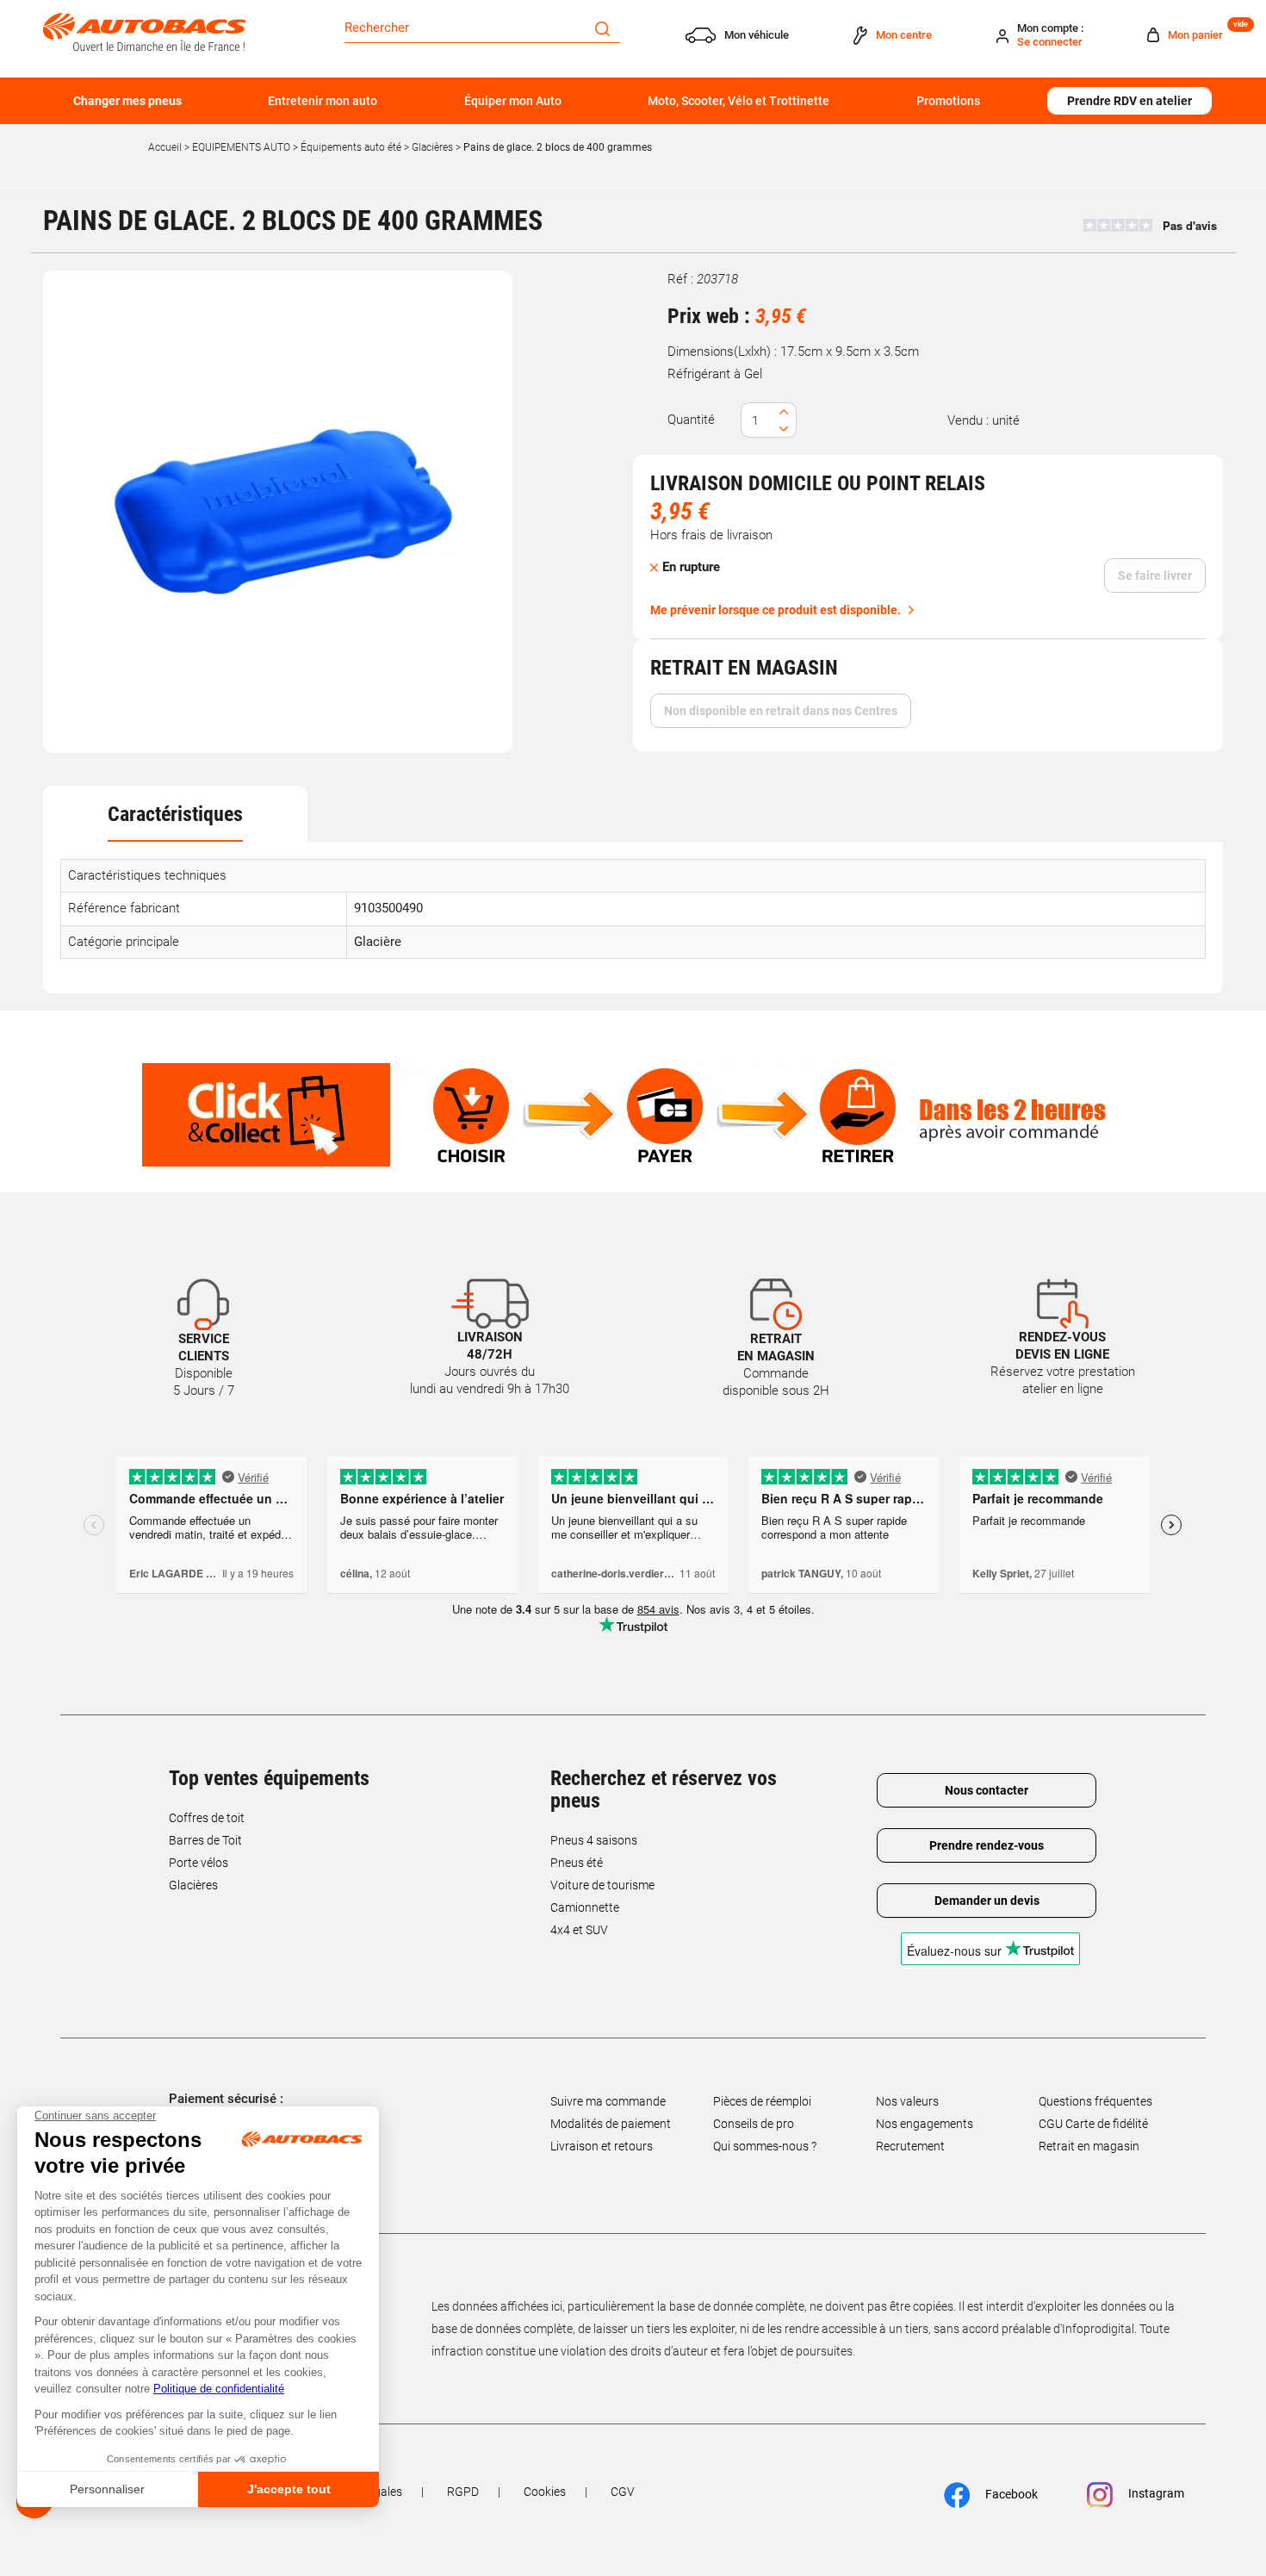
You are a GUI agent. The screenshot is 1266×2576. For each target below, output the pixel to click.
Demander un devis (987, 1901)
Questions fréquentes (1095, 2101)
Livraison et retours (602, 2146)
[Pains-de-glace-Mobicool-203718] (278, 512)
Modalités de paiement (611, 2124)
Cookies (545, 2492)
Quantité (691, 420)
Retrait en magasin (1089, 2146)
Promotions (948, 101)
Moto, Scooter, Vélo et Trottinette (738, 101)
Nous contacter (987, 1790)
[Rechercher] (602, 28)
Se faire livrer (1155, 576)
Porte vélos (199, 1863)
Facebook (1010, 2494)
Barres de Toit (205, 1840)
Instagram (1155, 2493)
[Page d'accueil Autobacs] (144, 31)
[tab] (175, 814)
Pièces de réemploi (762, 2101)
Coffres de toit (207, 1818)
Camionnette (585, 1907)
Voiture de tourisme (602, 1885)
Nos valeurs (907, 2101)
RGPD (463, 2492)
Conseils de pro (754, 2124)
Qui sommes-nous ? (765, 2146)
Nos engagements (925, 2124)
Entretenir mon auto (323, 101)
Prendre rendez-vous (987, 1845)
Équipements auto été (351, 147)
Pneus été (577, 1863)
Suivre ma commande (608, 2101)
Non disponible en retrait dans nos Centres (781, 711)
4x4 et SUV (579, 1930)
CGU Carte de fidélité (1093, 2124)
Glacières (432, 147)
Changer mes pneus (127, 101)
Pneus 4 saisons (594, 1840)
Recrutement (910, 2146)
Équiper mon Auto (513, 101)
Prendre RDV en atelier (1129, 101)
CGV (623, 2492)
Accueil (165, 147)
